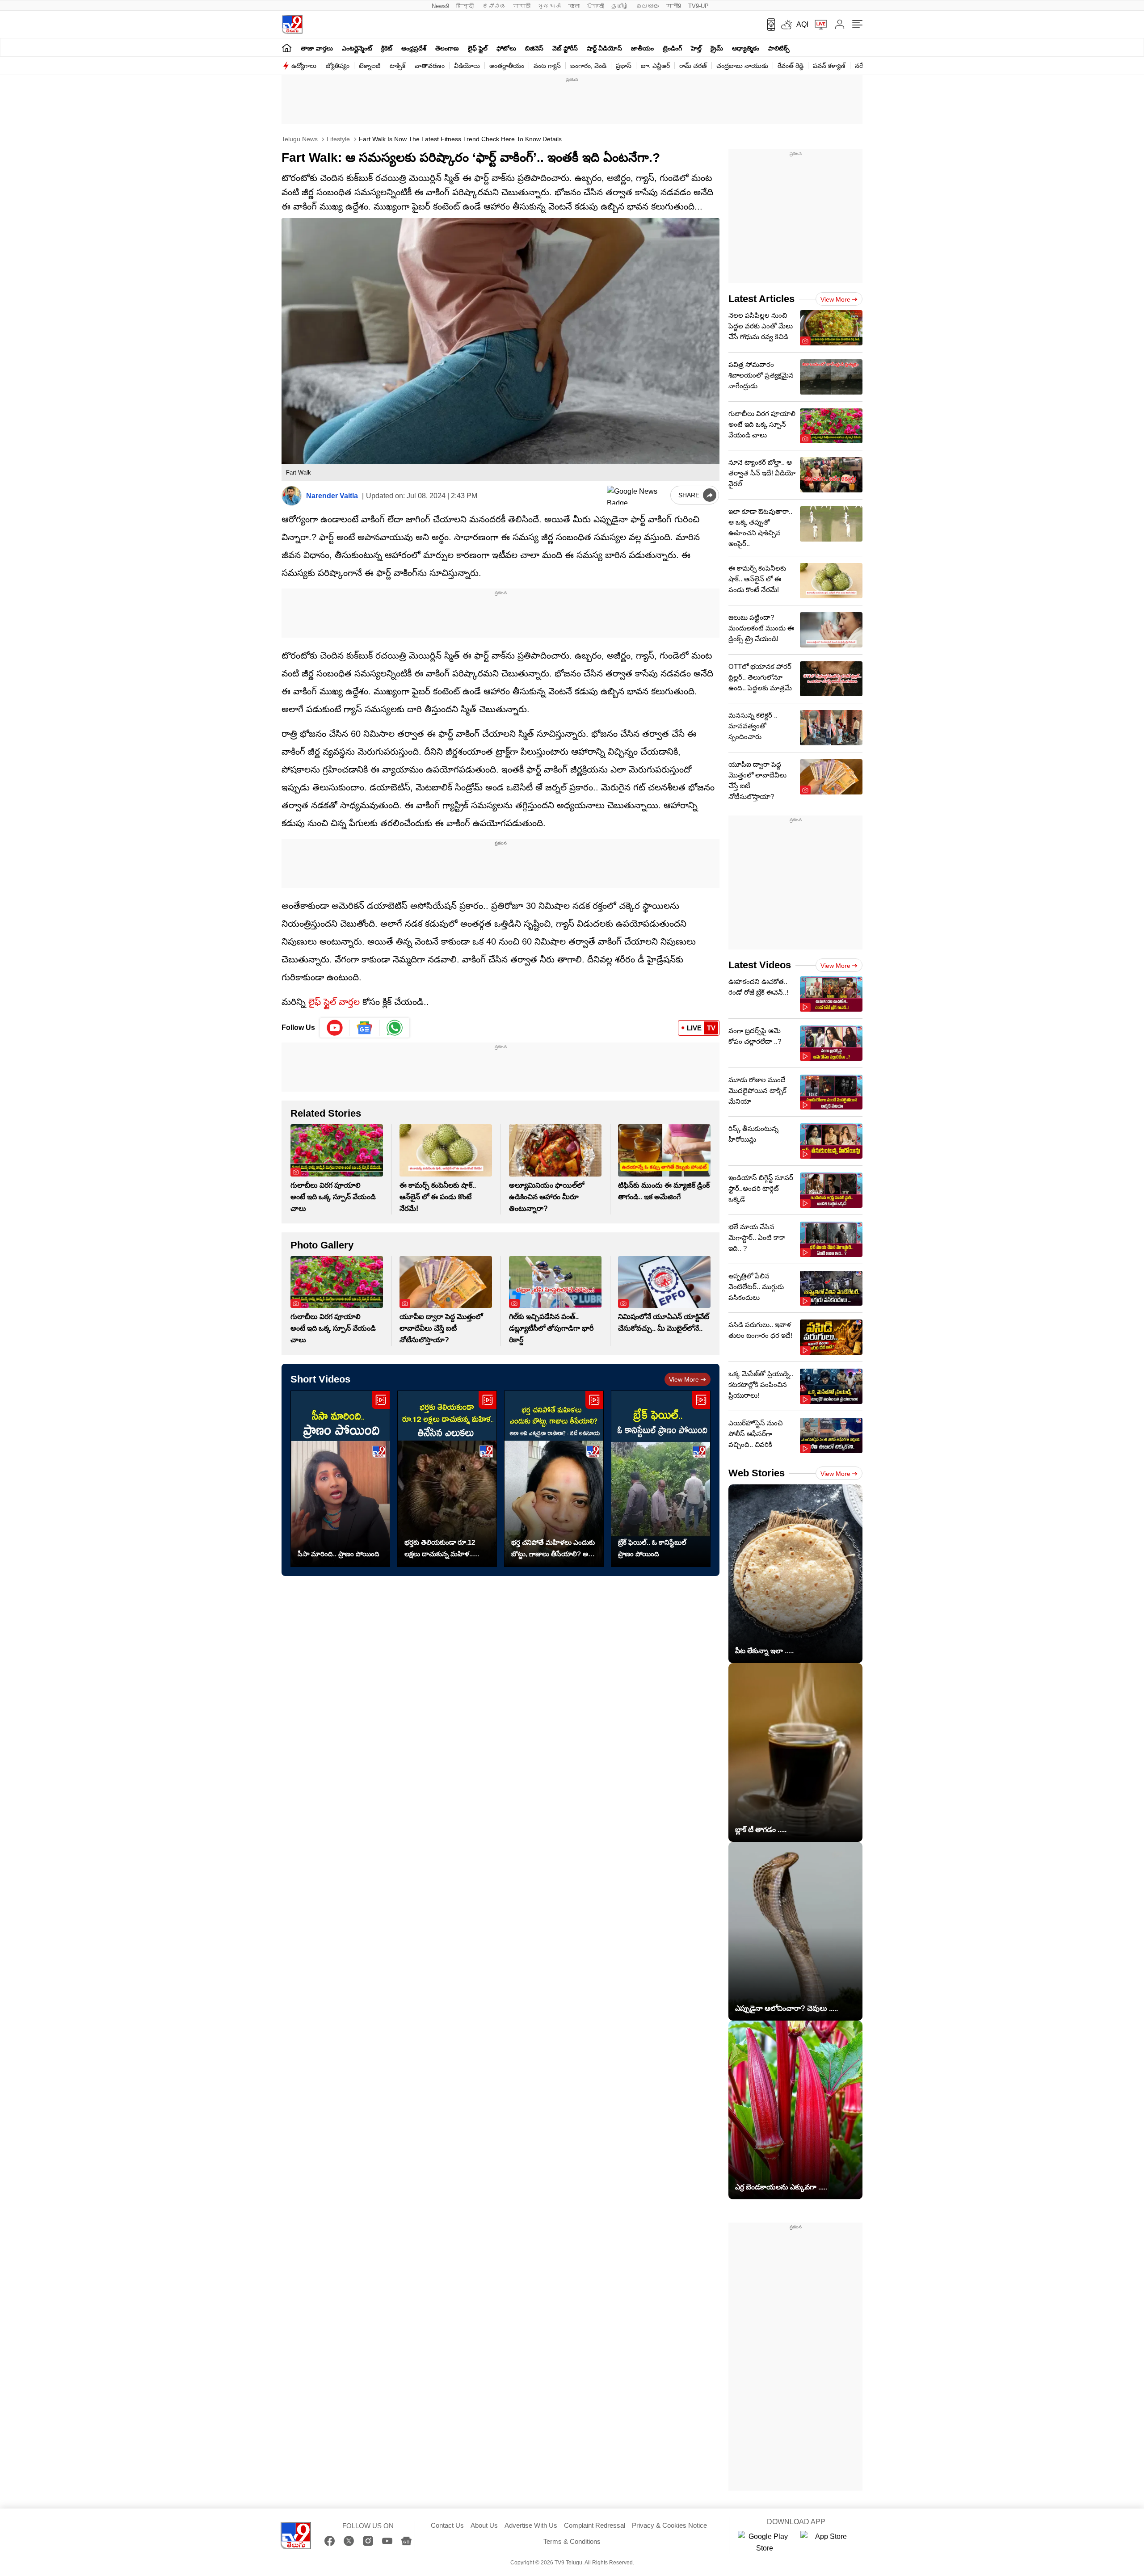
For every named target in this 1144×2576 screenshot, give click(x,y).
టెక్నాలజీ (370, 66)
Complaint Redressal (595, 2525)
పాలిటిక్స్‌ (779, 48)
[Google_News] (365, 1028)
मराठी (522, 6)
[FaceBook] (330, 2541)
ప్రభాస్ (624, 66)
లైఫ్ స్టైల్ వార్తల (334, 1002)
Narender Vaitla (332, 496)
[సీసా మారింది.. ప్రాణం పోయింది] (340, 1479)
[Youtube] (335, 1028)
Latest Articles (761, 299)
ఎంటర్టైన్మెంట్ (357, 48)
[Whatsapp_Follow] (395, 1028)
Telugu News (300, 139)
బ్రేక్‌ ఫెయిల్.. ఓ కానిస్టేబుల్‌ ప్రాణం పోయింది (652, 1548)
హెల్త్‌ (696, 48)
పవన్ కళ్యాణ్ (829, 66)
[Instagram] (368, 2541)
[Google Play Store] (765, 2542)
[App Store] (827, 2542)
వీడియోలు (467, 66)
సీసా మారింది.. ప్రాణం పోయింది (339, 1554)
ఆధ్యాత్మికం (746, 48)
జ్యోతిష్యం (338, 66)
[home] (287, 48)
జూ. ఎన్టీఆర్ (655, 66)
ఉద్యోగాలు (304, 66)
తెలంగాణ (447, 48)
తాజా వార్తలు (317, 48)
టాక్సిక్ (397, 66)
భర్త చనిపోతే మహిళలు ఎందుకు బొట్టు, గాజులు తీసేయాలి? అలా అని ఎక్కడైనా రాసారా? (553, 1549)
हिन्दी (466, 6)
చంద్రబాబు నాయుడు (742, 66)
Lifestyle (337, 139)
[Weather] (786, 25)
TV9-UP (698, 6)
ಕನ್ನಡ (494, 6)
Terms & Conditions (572, 2541)
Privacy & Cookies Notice (669, 2525)
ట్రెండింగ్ (672, 48)
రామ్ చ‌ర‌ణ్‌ (693, 66)
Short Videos (320, 1379)
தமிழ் (620, 6)
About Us (484, 2525)
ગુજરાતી (549, 6)
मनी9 (674, 6)
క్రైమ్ (717, 48)
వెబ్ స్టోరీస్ (565, 48)
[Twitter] (349, 2541)
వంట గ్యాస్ (547, 66)
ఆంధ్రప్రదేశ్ (414, 48)
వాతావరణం (430, 66)
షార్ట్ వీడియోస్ (604, 48)
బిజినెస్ (534, 48)
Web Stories (757, 1473)
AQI (802, 24)
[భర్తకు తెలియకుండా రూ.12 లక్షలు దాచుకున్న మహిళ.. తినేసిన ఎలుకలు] (447, 1479)
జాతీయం (642, 48)
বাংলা (574, 6)
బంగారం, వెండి (588, 66)
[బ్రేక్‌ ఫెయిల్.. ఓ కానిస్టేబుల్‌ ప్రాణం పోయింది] (661, 1479)
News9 (440, 6)
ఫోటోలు (506, 48)
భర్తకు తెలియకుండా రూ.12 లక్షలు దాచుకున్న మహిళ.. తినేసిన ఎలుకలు (440, 1549)
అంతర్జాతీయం (507, 66)
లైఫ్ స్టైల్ (478, 48)
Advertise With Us (531, 2525)
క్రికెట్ (387, 48)
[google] (637, 495)
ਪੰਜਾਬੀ (595, 6)
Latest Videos (760, 965)
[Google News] (406, 2541)
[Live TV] (818, 25)
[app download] (768, 25)
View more (684, 1379)
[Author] (292, 496)
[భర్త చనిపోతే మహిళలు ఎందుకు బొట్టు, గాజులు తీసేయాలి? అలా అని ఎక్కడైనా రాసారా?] (554, 1479)
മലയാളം (648, 6)
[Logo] (292, 24)
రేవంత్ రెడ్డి (791, 66)
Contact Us (447, 2525)
